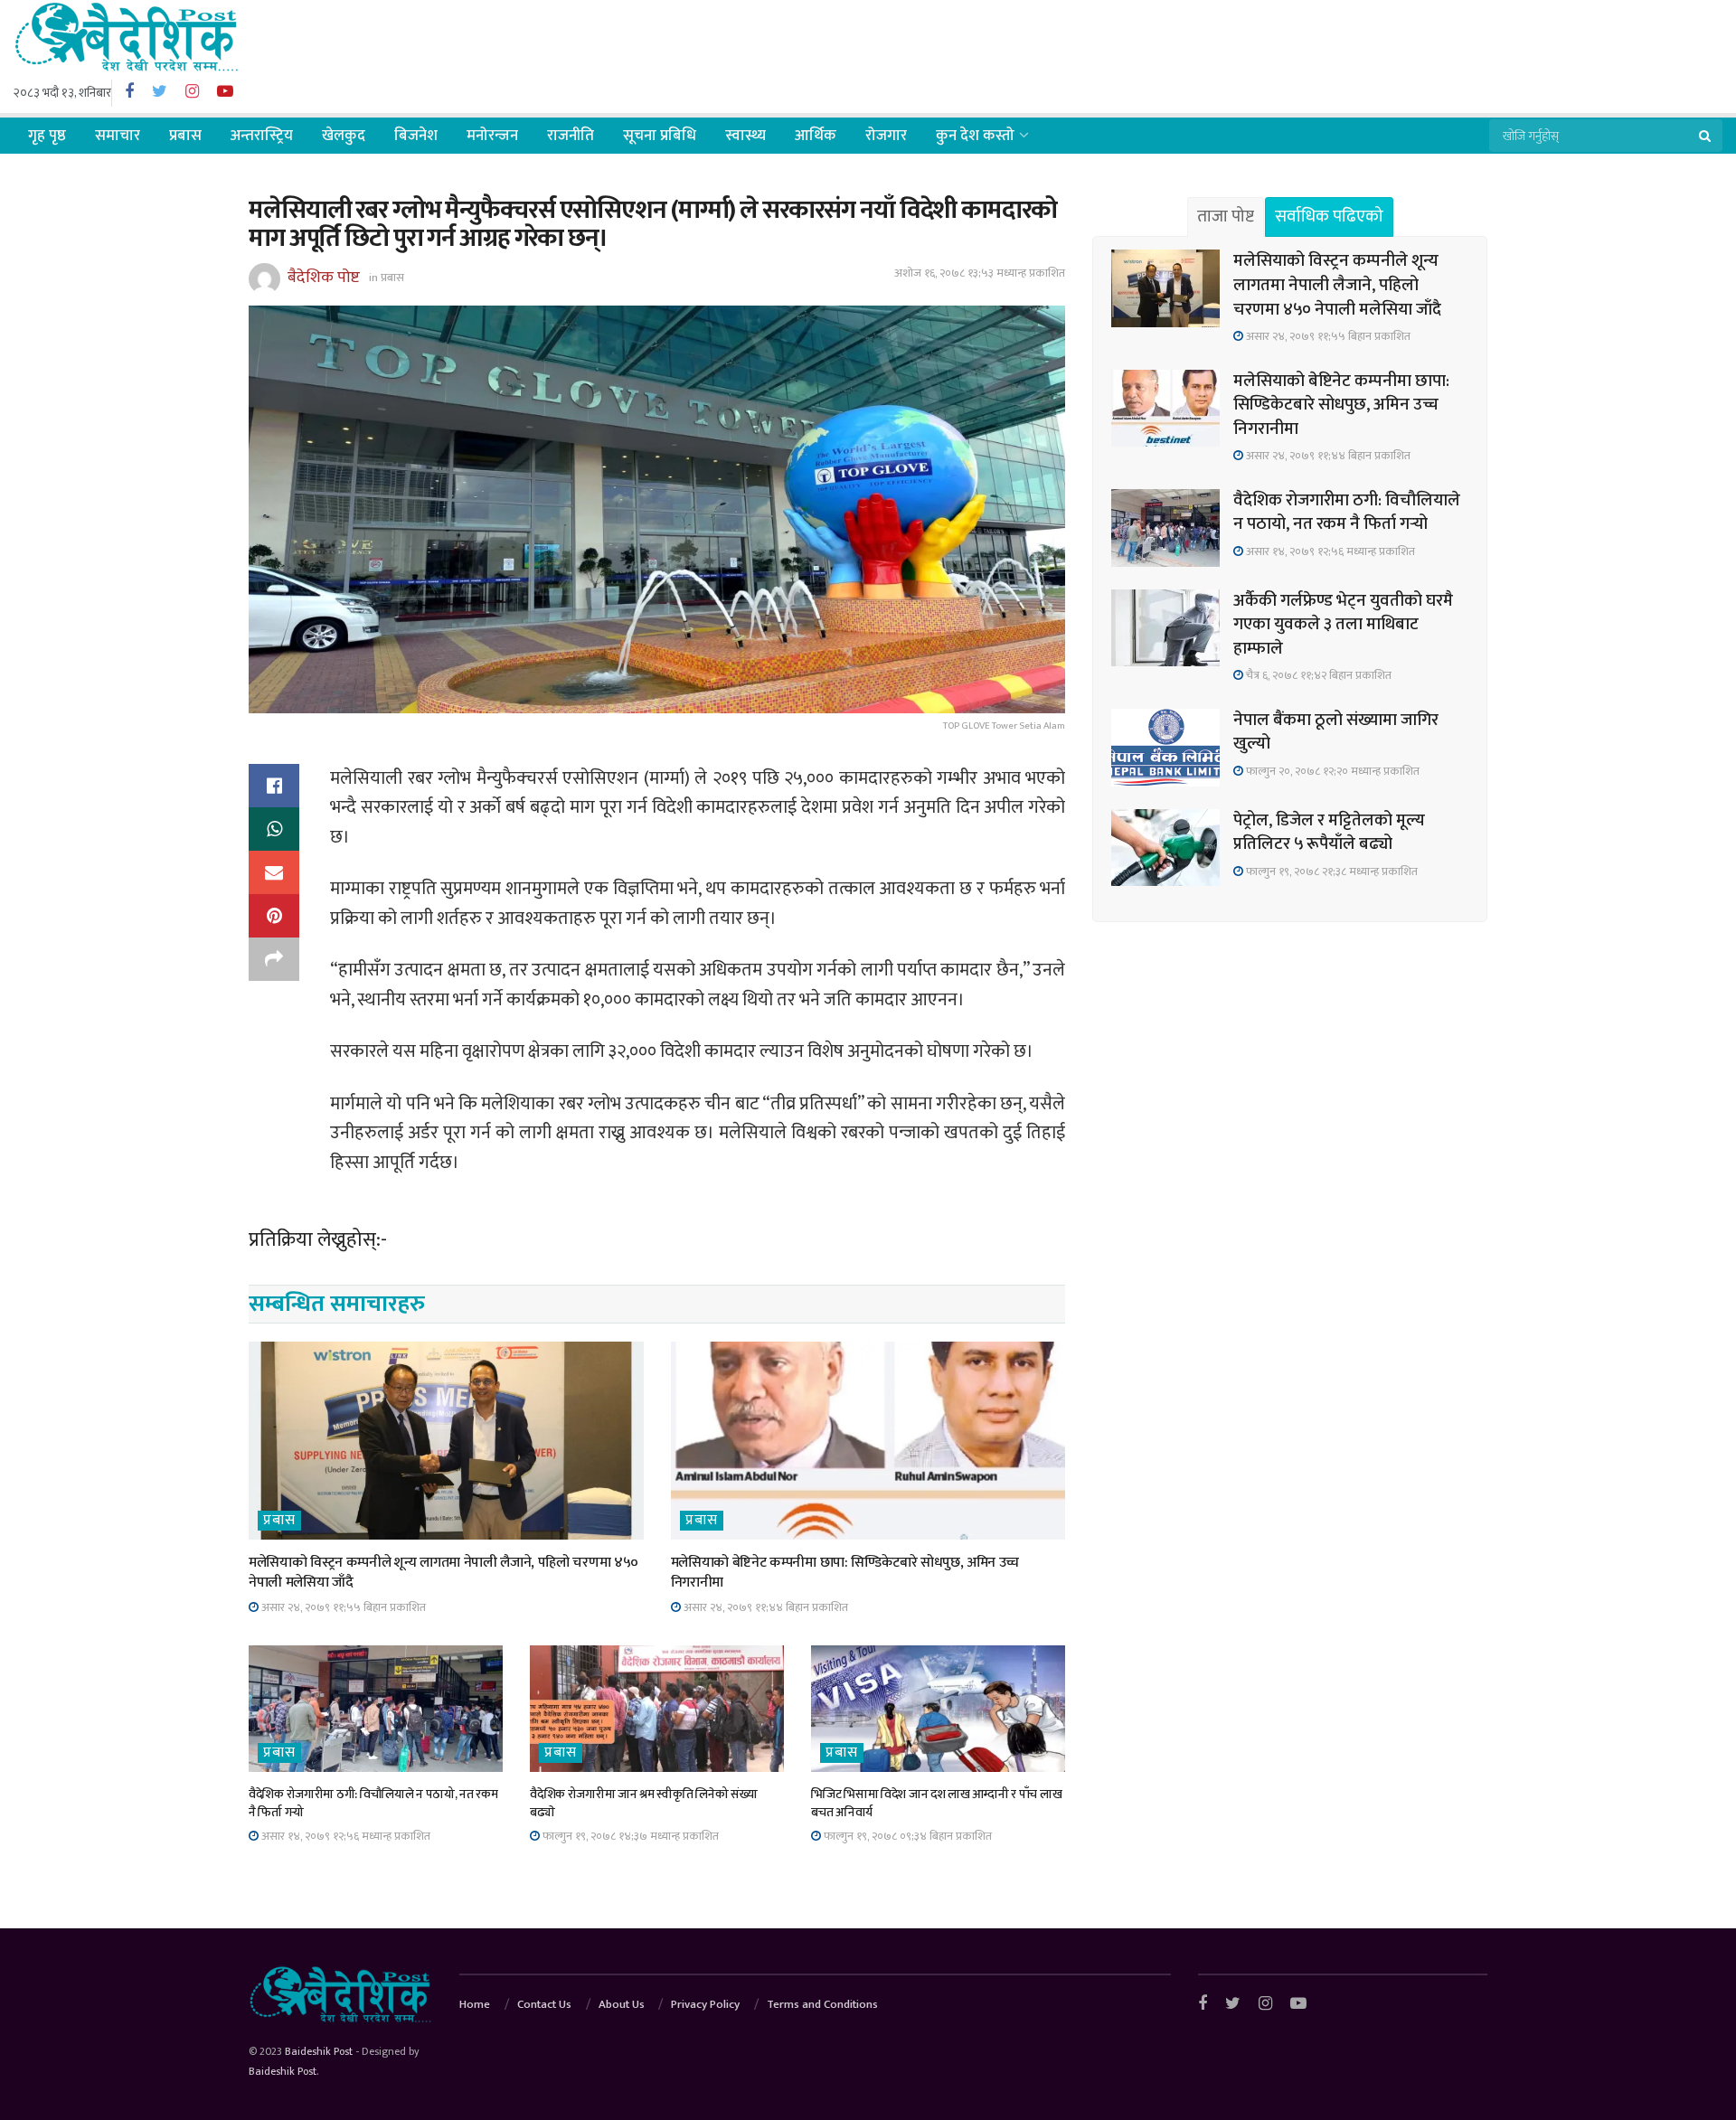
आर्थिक (816, 136)
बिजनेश (416, 136)
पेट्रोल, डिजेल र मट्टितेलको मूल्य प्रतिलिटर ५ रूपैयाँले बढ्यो (1329, 833)
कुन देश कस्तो (975, 136)
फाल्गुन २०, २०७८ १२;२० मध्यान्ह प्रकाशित (1331, 771)
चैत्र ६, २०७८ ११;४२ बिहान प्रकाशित (1317, 675)
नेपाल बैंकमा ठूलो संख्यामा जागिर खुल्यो (1336, 732)
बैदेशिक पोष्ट (324, 277)
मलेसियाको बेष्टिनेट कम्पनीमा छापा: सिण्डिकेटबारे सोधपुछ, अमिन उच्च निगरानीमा (845, 1573)
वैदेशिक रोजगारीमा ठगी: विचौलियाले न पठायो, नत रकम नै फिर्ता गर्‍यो (373, 1803)
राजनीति (571, 136)
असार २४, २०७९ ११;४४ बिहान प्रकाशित (764, 1607)
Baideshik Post (319, 2051)
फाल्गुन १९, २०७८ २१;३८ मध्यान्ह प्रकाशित (1330, 872)
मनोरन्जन (492, 136)
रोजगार (886, 136)
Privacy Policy (705, 2004)
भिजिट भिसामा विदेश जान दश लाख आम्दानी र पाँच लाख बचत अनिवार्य (936, 1803)
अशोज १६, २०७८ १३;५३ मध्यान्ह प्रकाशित (980, 273)
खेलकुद (344, 136)
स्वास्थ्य (745, 136)
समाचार (118, 136)
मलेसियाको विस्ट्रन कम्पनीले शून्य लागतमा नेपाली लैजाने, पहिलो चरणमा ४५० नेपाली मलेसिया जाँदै (443, 1573)
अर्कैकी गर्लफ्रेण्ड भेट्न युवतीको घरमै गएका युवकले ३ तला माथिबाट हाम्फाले (1343, 625)
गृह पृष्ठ (47, 136)
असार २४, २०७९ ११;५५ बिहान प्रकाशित (342, 1607)
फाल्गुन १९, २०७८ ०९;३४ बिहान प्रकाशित (906, 1836)
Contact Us (544, 2004)
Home (475, 2004)
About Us (622, 2004)
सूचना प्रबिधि (660, 136)
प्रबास (185, 136)
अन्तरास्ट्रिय (262, 136)
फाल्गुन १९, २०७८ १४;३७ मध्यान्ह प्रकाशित (629, 1836)
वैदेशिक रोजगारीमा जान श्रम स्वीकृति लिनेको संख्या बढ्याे (643, 1803)
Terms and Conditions (822, 2004)
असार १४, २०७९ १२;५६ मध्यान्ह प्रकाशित (344, 1836)
